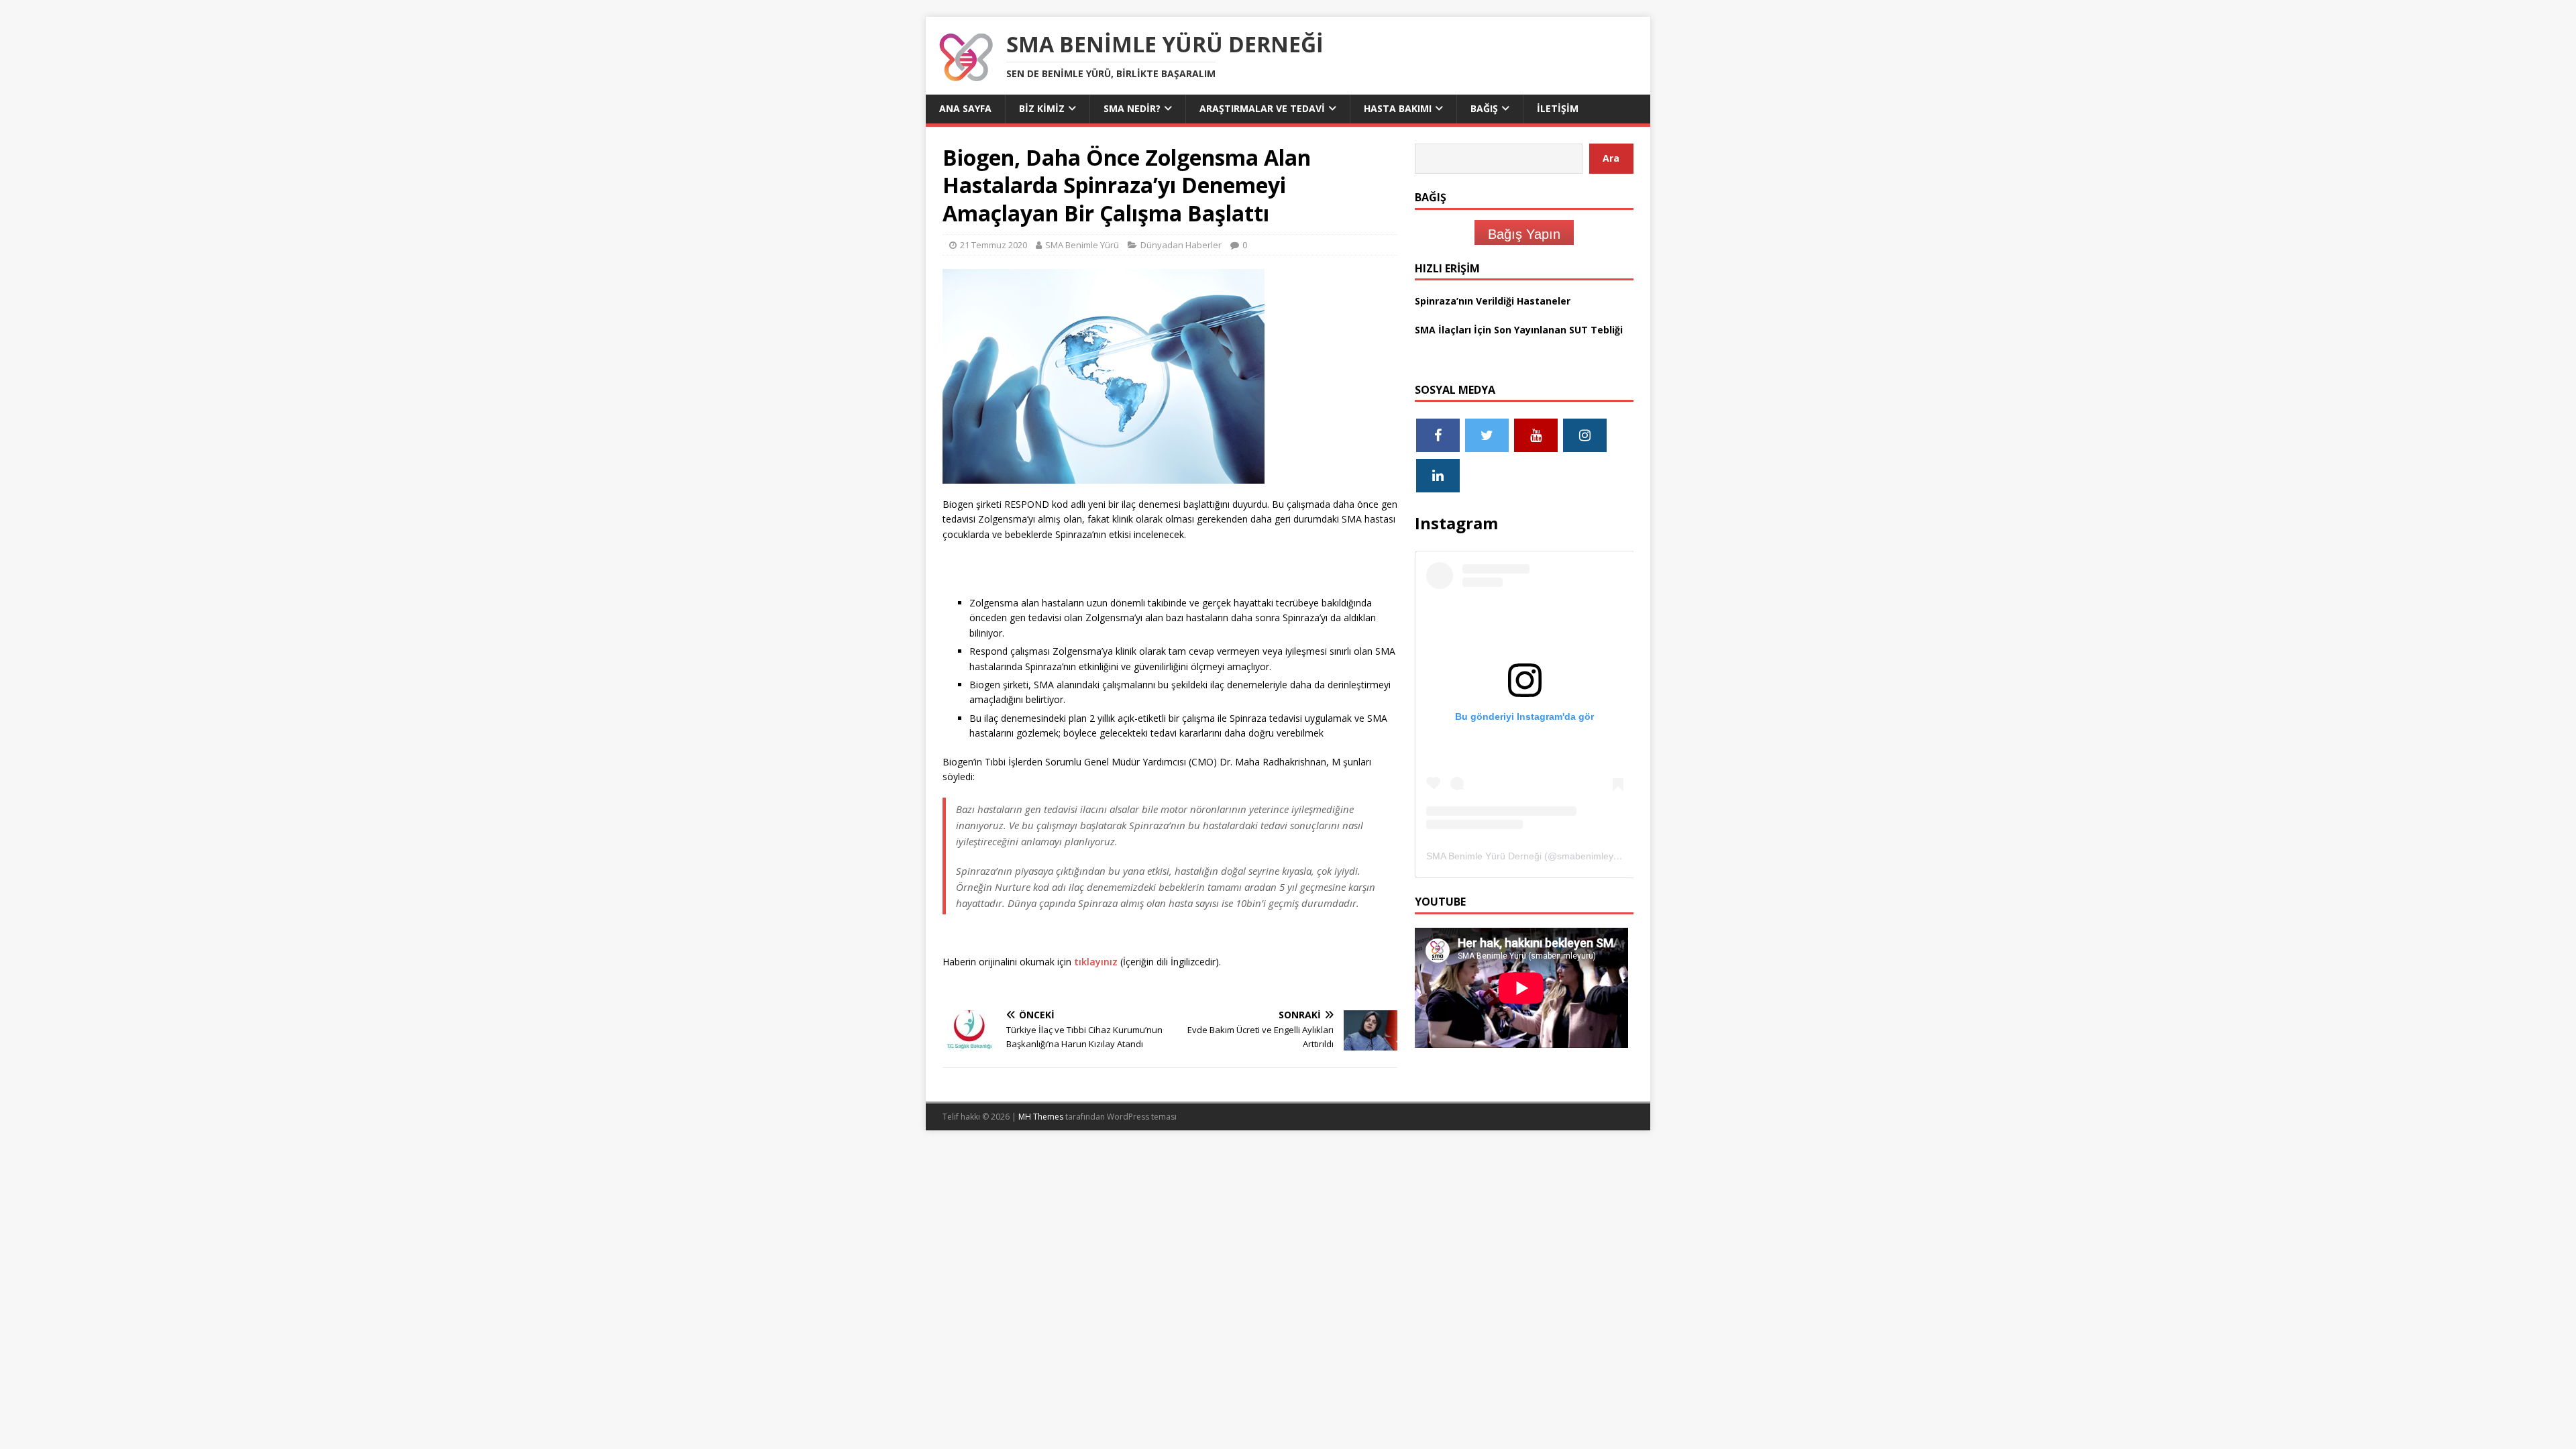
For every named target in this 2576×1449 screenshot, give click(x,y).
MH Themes (1041, 1117)
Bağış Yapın (1524, 234)
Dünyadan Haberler (1181, 245)
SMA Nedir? (1132, 108)
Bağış (1484, 108)
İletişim (1558, 108)
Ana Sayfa (965, 108)
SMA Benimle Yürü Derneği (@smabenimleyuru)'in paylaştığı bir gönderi (1579, 856)
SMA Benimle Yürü (1082, 245)
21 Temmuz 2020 (994, 245)
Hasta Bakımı (1398, 108)
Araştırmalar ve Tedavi (1262, 108)
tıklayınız (1096, 962)
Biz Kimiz (1042, 108)
